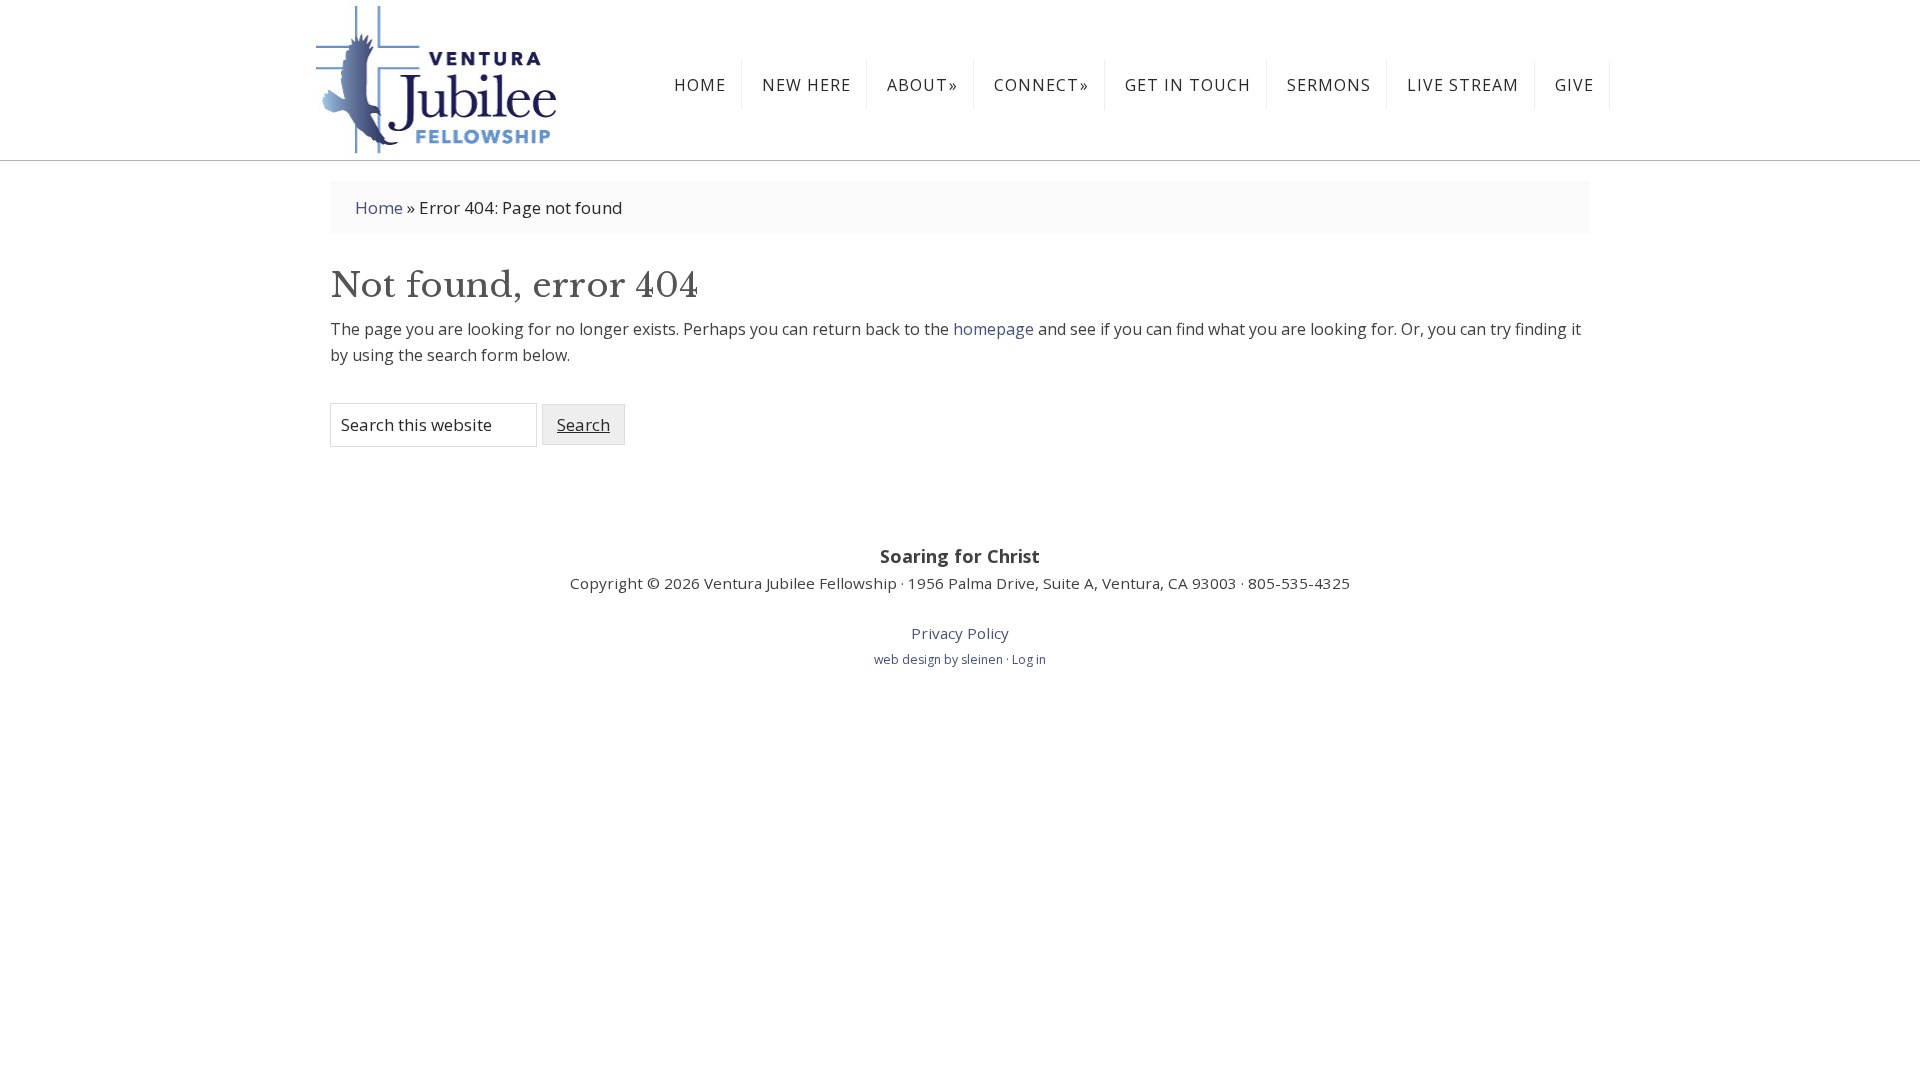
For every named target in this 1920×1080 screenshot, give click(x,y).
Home (379, 207)
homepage (993, 329)
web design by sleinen (940, 659)
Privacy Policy (960, 633)
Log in (1029, 659)
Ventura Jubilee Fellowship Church (460, 80)
